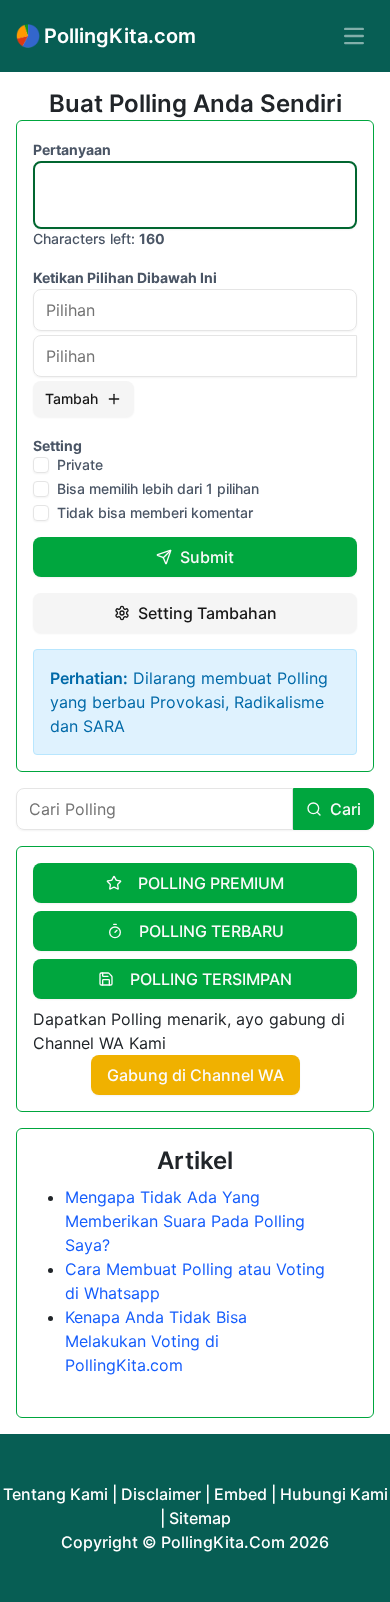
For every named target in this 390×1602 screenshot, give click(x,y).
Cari (345, 809)
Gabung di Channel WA (195, 1075)
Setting (57, 445)
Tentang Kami (55, 1494)
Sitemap (200, 1518)
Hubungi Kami (334, 1494)
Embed (240, 1494)
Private (80, 465)
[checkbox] (41, 465)
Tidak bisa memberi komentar (155, 513)
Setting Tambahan (207, 613)
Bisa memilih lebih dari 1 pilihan (158, 489)
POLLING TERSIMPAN (211, 979)
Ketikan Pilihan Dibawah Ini (125, 277)
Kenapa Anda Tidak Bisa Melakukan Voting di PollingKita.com (156, 1341)
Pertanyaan (72, 149)
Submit (207, 557)
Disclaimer (161, 1494)
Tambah (71, 398)
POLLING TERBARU (211, 931)
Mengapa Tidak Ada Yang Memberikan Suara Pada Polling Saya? (185, 1221)
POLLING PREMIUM (211, 883)
